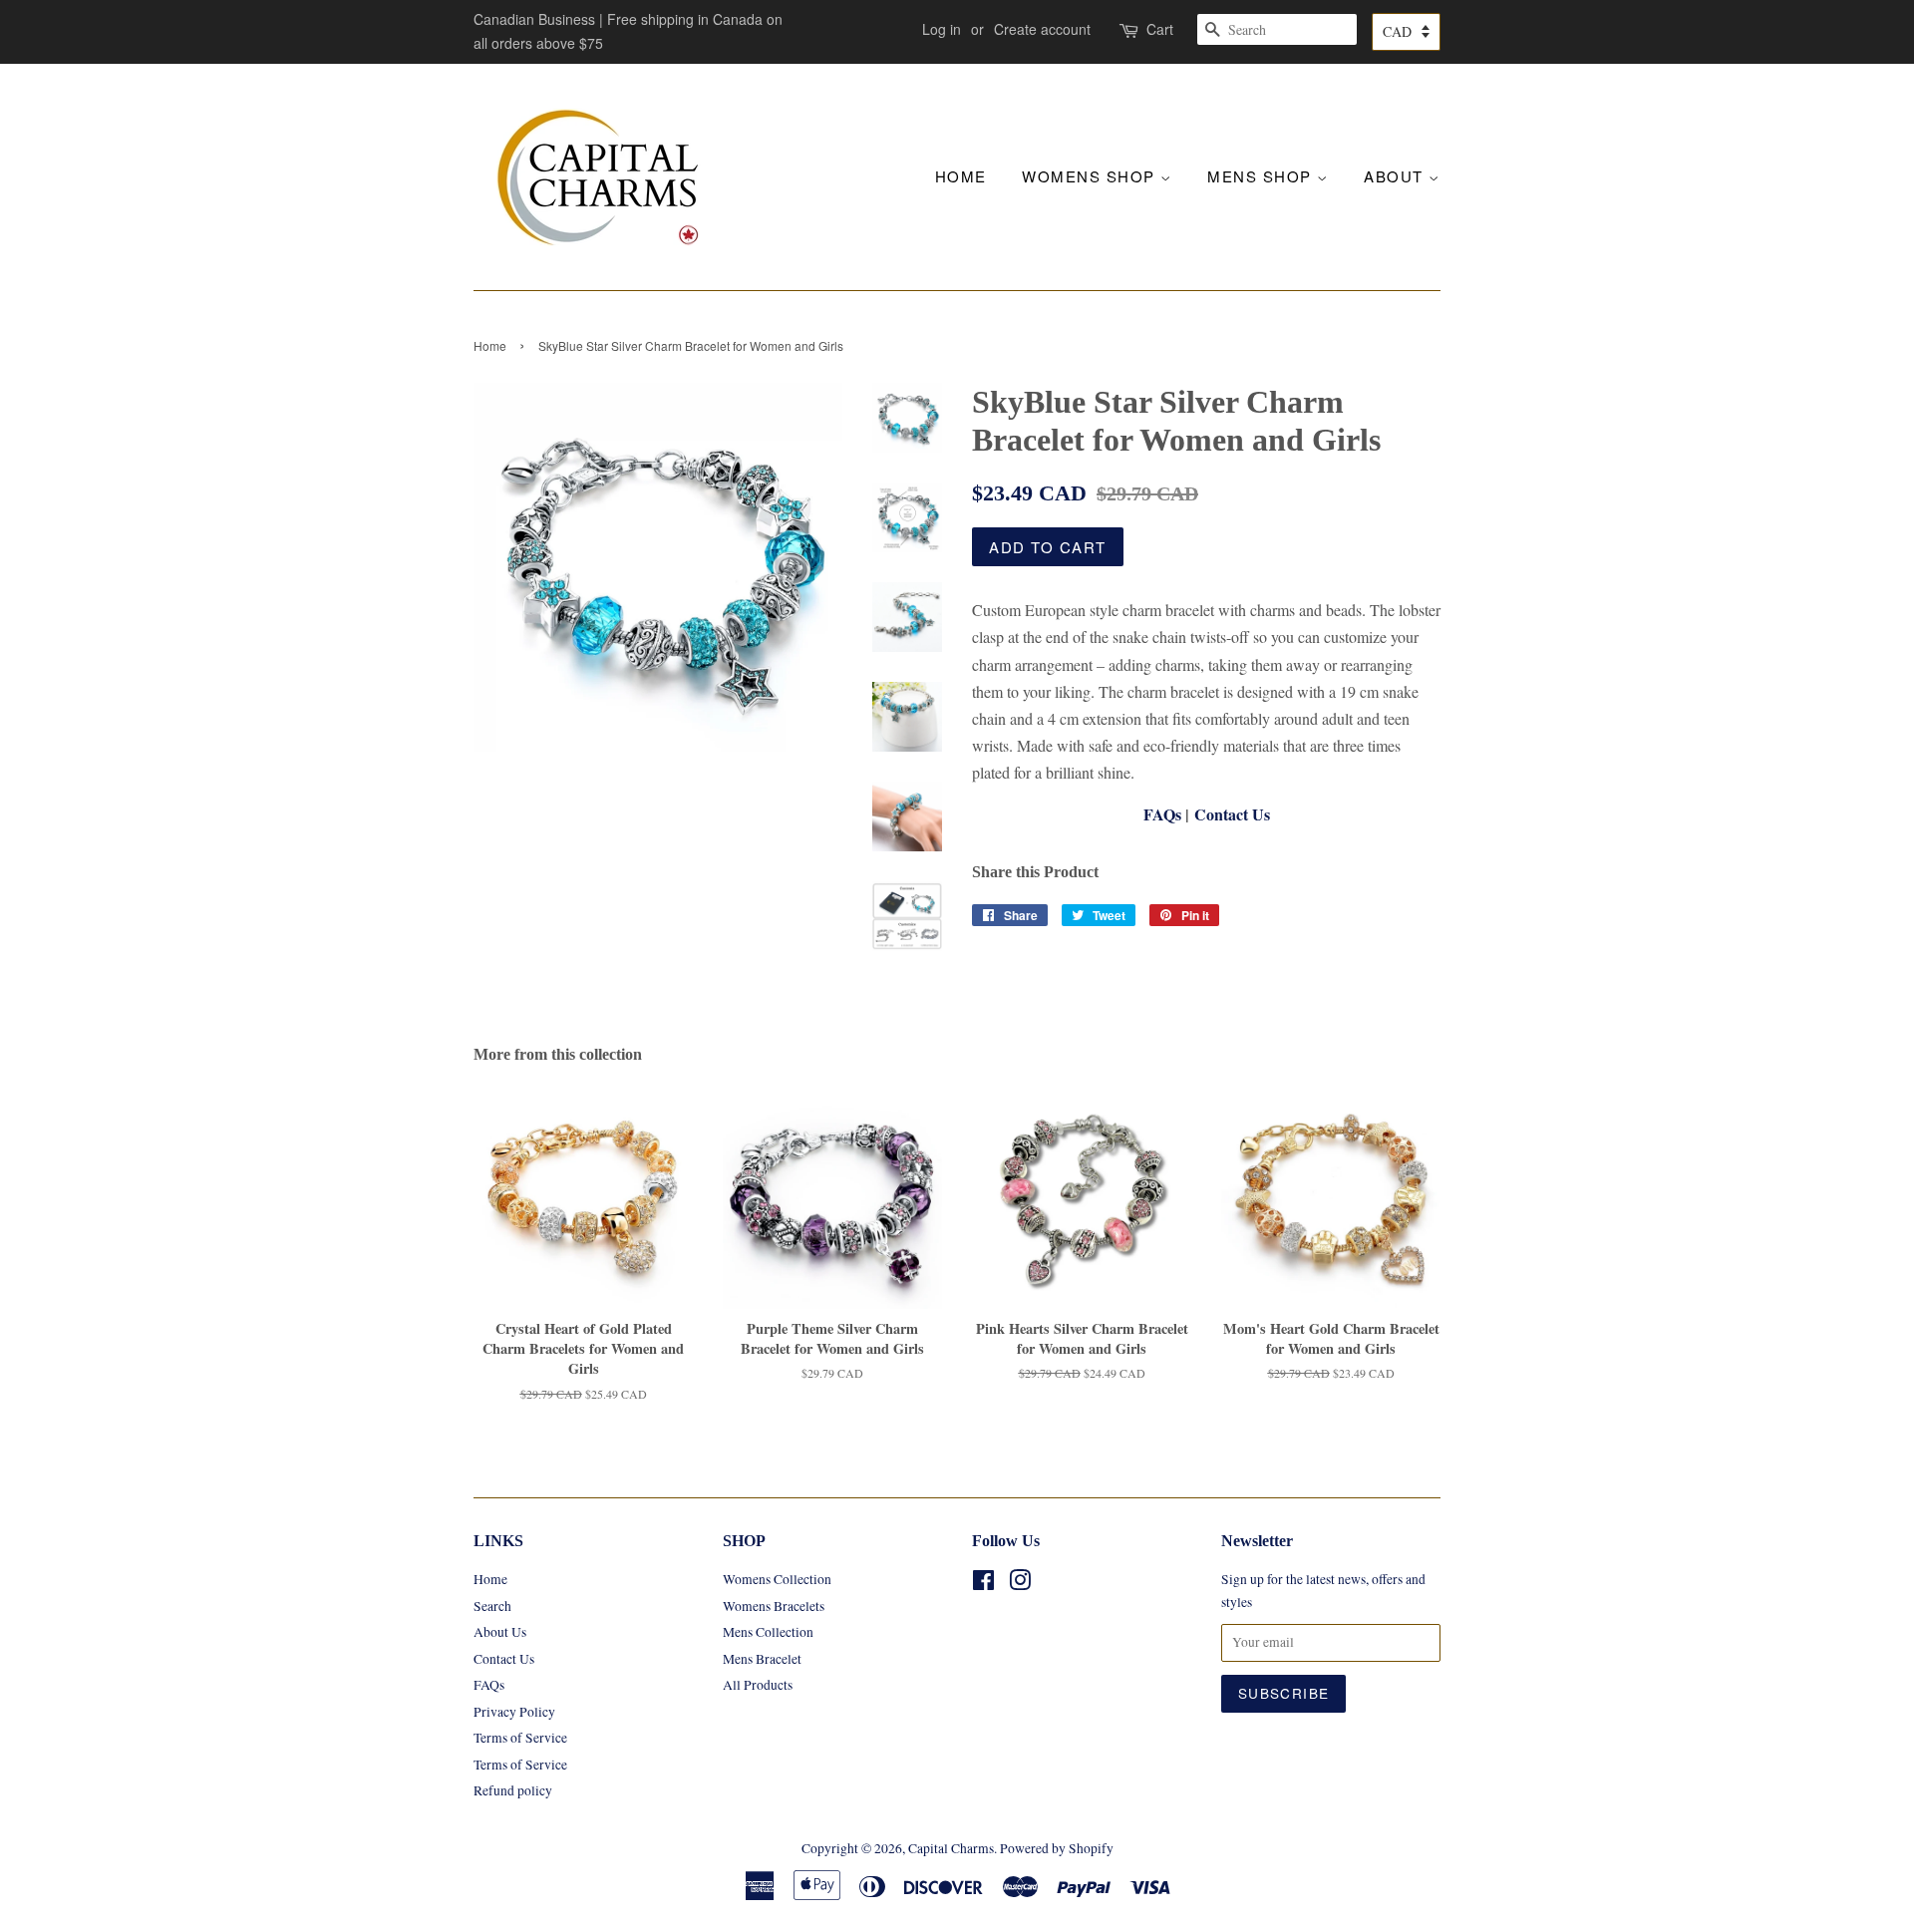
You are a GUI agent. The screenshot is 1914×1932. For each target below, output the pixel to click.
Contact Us (1232, 814)
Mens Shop (1262, 176)
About (1396, 176)
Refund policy (513, 1790)
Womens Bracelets (774, 1606)
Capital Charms (951, 1848)
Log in (942, 29)
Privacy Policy (514, 1712)
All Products (758, 1685)
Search (492, 1606)
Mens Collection (768, 1632)
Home (961, 176)
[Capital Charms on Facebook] (983, 1584)
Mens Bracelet (762, 1659)
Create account (1042, 29)
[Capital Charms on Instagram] (1020, 1584)
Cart (1160, 29)
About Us (500, 1632)
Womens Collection (777, 1579)
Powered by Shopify (1057, 1848)
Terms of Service (520, 1738)
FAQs (1162, 814)
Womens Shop (1091, 176)
